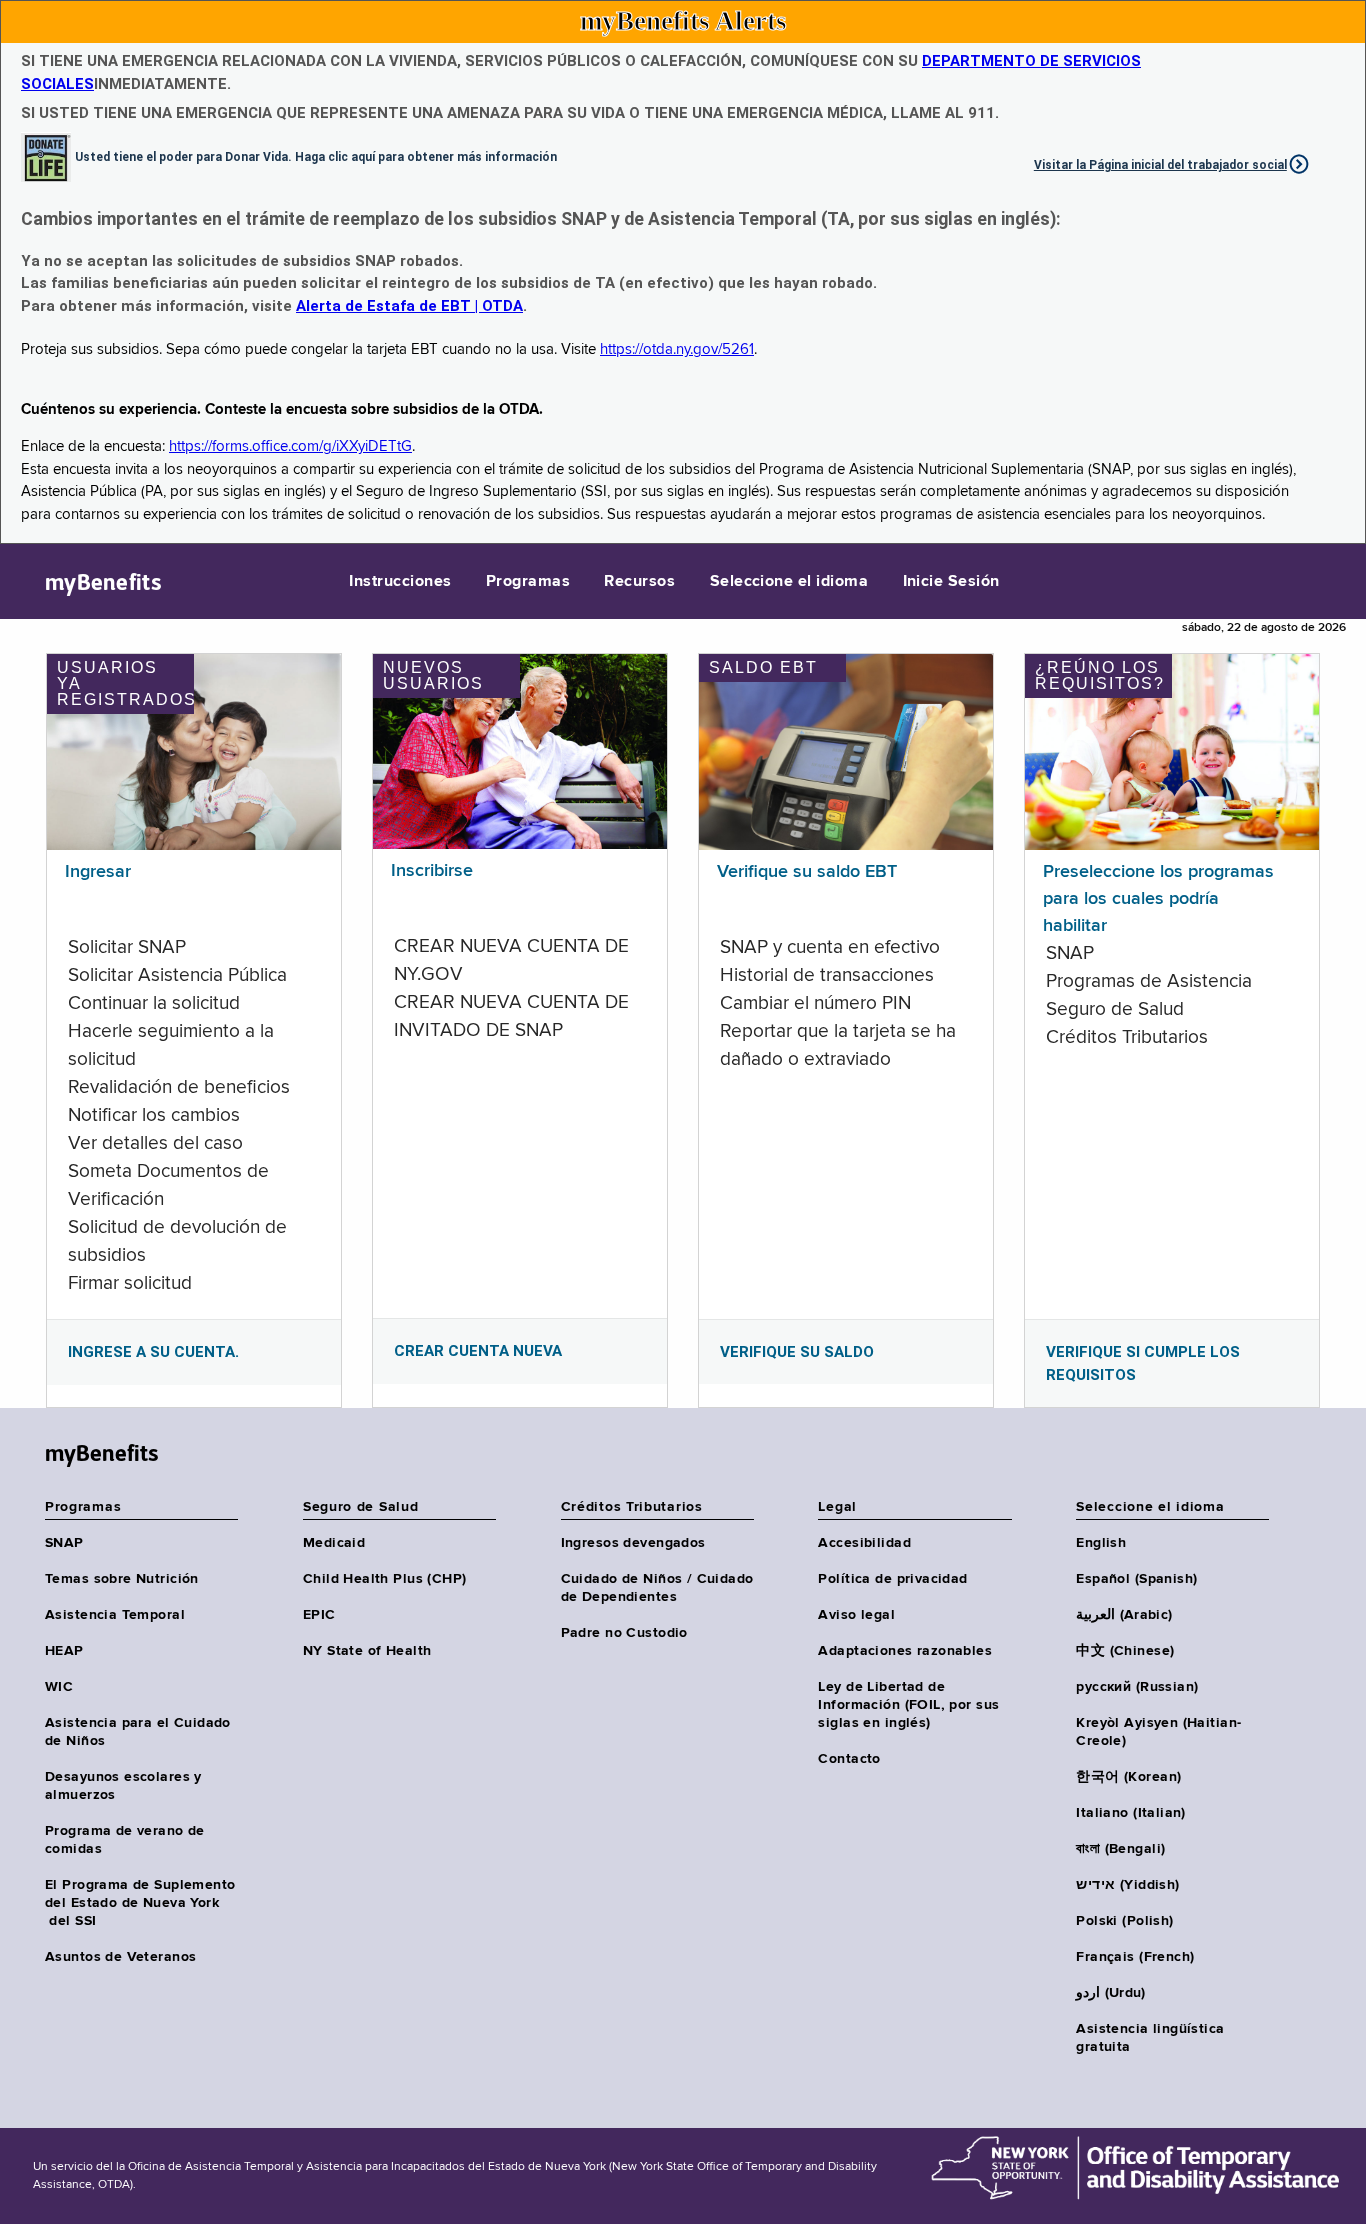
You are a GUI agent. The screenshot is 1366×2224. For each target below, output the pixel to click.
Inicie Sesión (951, 582)
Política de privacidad (892, 1579)
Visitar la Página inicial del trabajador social (1160, 165)
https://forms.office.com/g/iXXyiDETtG (290, 446)
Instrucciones (400, 582)
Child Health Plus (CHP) (385, 1579)
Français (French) (1135, 1957)
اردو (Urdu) (1110, 1993)
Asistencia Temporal (115, 1615)
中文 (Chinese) (1125, 1651)
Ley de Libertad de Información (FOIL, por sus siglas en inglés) (908, 1705)
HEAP (64, 1651)
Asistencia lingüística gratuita (1150, 2038)
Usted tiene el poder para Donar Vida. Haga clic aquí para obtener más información (316, 156)
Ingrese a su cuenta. (153, 1352)
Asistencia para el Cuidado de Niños (138, 1732)
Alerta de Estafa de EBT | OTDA (409, 306)
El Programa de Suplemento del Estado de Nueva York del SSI (140, 1903)
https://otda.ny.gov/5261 (677, 349)
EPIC (319, 1615)
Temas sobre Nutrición (122, 1579)
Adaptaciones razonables (905, 1651)
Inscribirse (432, 871)
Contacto (849, 1759)
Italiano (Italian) (1131, 1813)
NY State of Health (367, 1651)
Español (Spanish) (1136, 1579)
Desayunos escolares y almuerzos (123, 1786)
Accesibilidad (864, 1543)
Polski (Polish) (1124, 1921)
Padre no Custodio (624, 1633)
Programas (528, 582)
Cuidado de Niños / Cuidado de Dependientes (657, 1588)
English (1101, 1543)
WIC (59, 1687)
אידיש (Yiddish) (1127, 1885)
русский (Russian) (1137, 1687)
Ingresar (98, 872)
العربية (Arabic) (1124, 1615)
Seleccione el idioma (789, 582)
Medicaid (334, 1543)
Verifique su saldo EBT (807, 872)
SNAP (64, 1543)
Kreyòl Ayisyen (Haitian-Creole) (1158, 1732)
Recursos (639, 582)
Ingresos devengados (633, 1543)
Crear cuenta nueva (478, 1351)
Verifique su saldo (797, 1352)
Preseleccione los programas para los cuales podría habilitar (1158, 899)
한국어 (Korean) (1128, 1777)
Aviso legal (856, 1615)
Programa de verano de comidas (125, 1840)
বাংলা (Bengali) (1120, 1849)
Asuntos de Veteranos (120, 1957)
